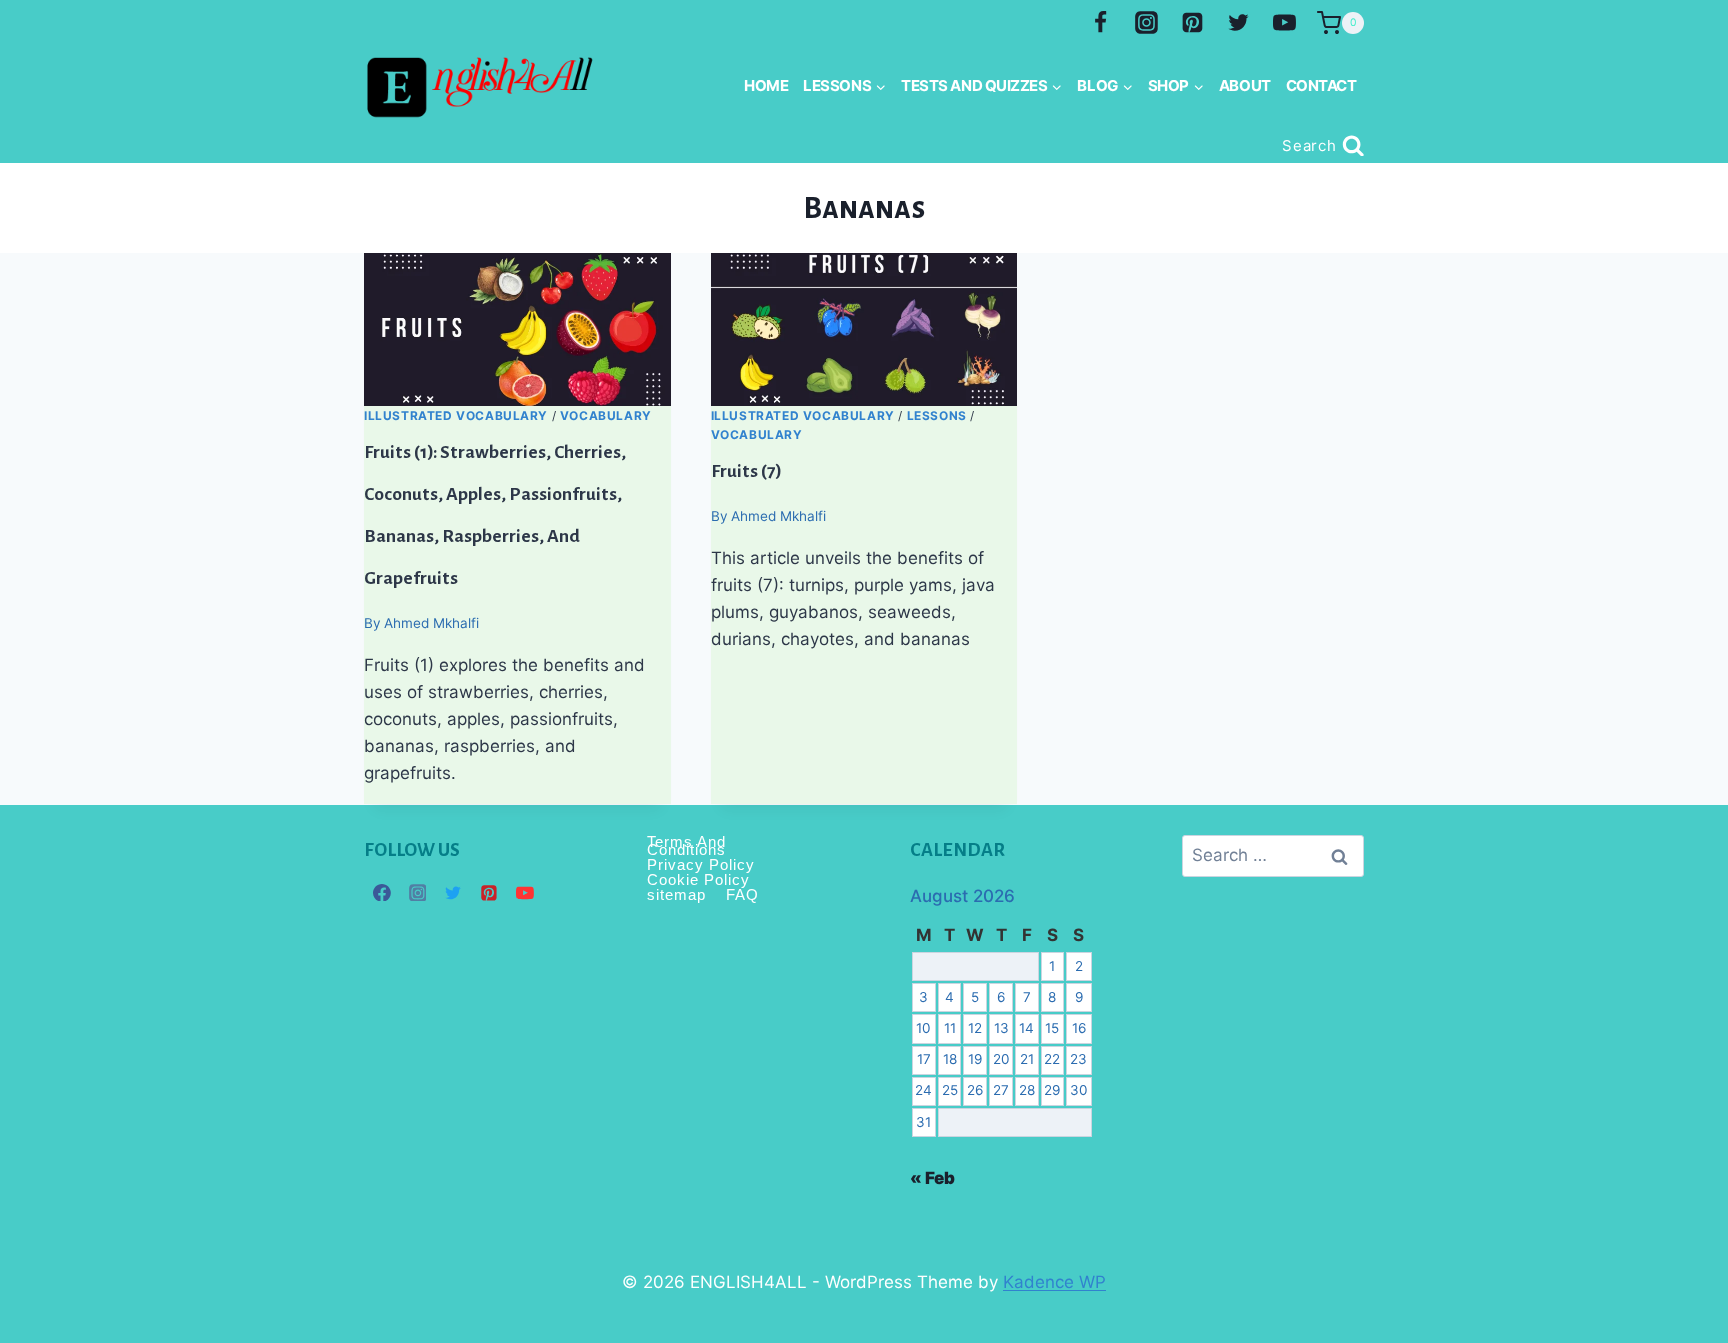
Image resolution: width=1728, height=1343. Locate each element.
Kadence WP (1054, 1282)
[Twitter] (1238, 23)
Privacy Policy (701, 864)
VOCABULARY (606, 415)
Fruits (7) (746, 470)
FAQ (742, 894)
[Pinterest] (1192, 23)
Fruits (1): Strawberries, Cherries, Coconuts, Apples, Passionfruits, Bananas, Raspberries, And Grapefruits (495, 514)
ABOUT (1245, 85)
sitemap (676, 894)
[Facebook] (1101, 23)
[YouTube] (1284, 23)
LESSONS (937, 415)
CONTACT (1321, 85)
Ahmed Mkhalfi (431, 623)
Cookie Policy (698, 879)
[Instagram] (1147, 23)
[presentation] (517, 329)
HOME (766, 85)
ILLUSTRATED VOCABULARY (456, 415)
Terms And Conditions (686, 846)
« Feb (932, 1178)
